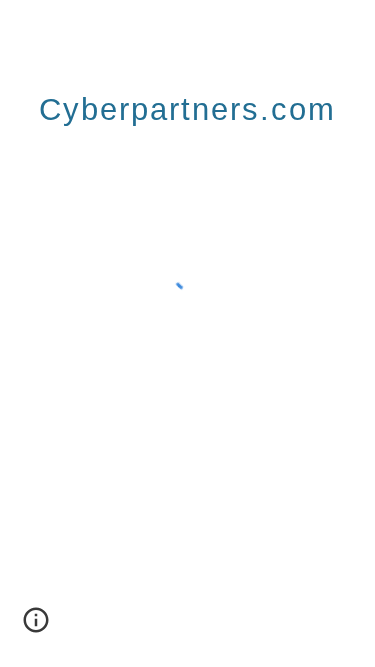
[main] (188, 105)
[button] (36, 627)
